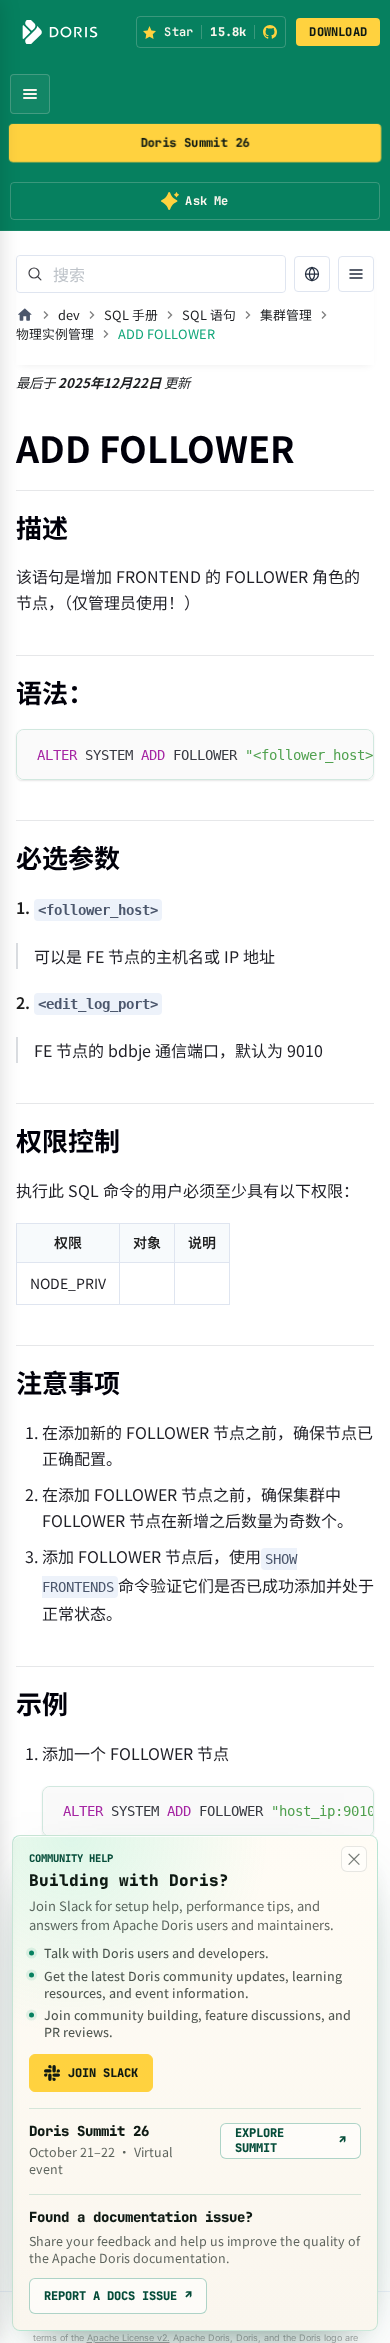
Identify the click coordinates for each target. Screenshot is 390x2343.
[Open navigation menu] (30, 94)
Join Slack (103, 2073)
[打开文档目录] (356, 274)
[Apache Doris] (60, 32)
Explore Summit (290, 2140)
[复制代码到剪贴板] (349, 754)
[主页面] (25, 315)
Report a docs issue (118, 2296)
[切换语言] (312, 274)
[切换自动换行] (313, 754)
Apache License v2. (128, 2337)
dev (69, 314)
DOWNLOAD (338, 32)
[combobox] (151, 274)
